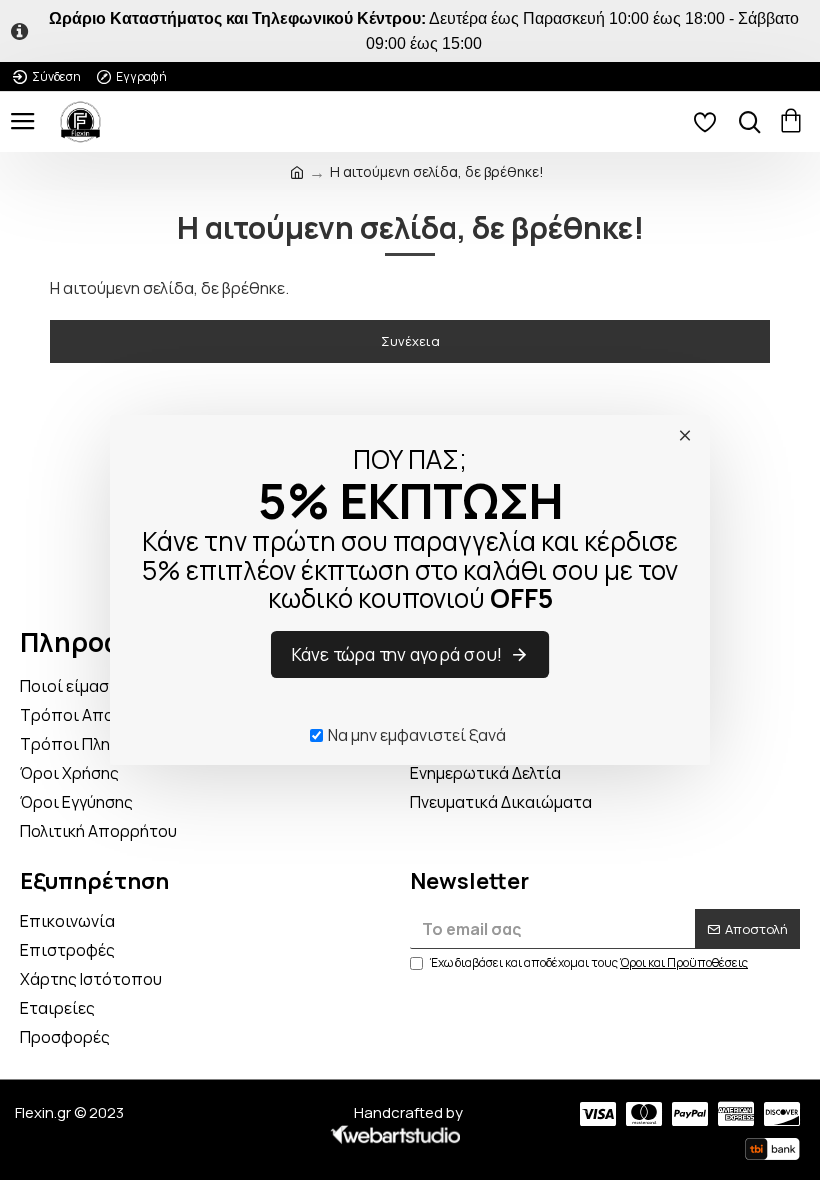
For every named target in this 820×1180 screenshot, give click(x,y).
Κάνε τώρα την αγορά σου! (398, 655)
